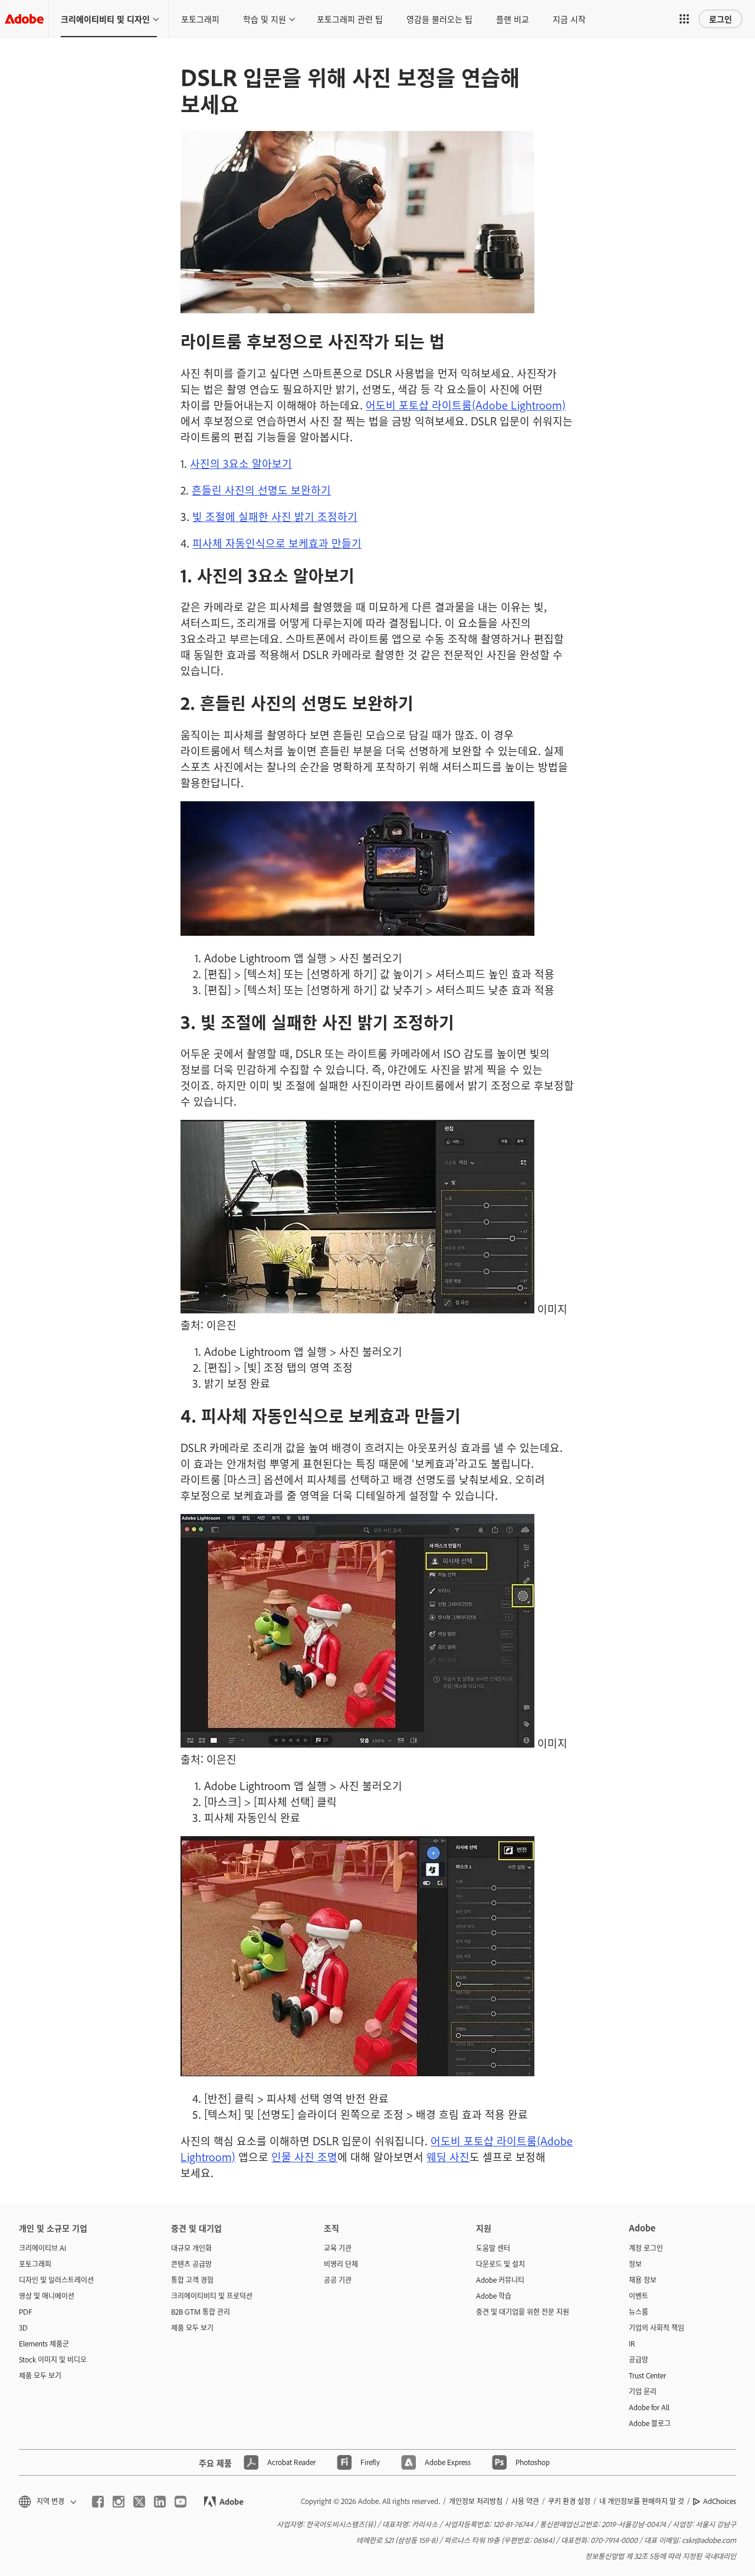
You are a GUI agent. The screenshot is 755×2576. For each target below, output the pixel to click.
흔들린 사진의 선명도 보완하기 (261, 490)
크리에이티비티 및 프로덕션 (212, 2296)
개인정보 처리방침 (476, 2501)
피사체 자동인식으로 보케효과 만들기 (277, 543)
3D (23, 2328)
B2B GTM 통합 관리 (201, 2312)
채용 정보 (643, 2280)
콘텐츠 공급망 (191, 2264)
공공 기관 (338, 2280)
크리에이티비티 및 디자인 (105, 19)
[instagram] (119, 2502)
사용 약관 (525, 2501)
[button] (684, 19)
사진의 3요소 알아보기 (241, 463)
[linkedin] (160, 2502)
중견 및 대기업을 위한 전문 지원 (523, 2312)
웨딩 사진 (448, 2157)
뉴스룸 (639, 2312)
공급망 (639, 2359)
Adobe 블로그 (650, 2423)
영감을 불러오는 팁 (439, 19)
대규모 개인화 (191, 2248)
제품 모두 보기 (40, 2375)
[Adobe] (24, 19)
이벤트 (639, 2296)
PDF (26, 2312)
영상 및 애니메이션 (47, 2296)
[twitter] (139, 2502)
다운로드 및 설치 (500, 2264)
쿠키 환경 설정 (569, 2501)
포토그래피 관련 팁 (350, 19)
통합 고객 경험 (192, 2280)
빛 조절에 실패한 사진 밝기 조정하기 (275, 516)
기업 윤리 (643, 2391)
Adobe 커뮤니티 (500, 2280)
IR (632, 2344)
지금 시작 (569, 19)
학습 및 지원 (265, 19)
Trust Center (647, 2375)
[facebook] (98, 2502)
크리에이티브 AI (42, 2248)
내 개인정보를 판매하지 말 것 (642, 2501)
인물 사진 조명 (304, 2157)
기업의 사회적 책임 (656, 2328)
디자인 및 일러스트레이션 (56, 2280)
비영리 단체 (341, 2264)
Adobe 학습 (494, 2296)
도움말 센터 (493, 2248)
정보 (635, 2264)
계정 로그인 (646, 2248)
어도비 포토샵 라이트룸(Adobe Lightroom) (466, 405)
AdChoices (720, 2501)
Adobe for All (649, 2407)
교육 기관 (338, 2248)
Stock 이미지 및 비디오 (53, 2359)
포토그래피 (200, 19)
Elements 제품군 (44, 2344)
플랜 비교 (513, 19)
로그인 (720, 19)
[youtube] (180, 2502)
